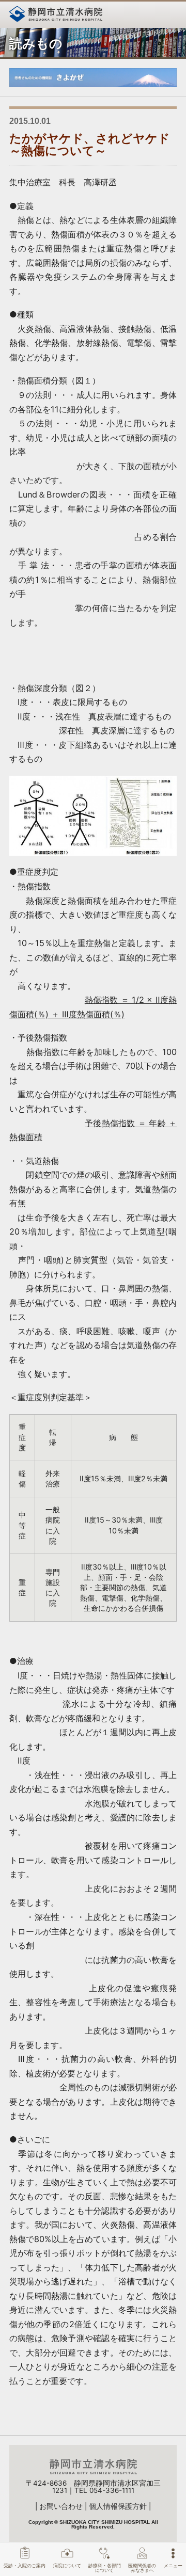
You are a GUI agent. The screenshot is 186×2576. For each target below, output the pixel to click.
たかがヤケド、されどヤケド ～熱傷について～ (96, 144)
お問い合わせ (61, 2506)
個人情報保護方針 (118, 2506)
